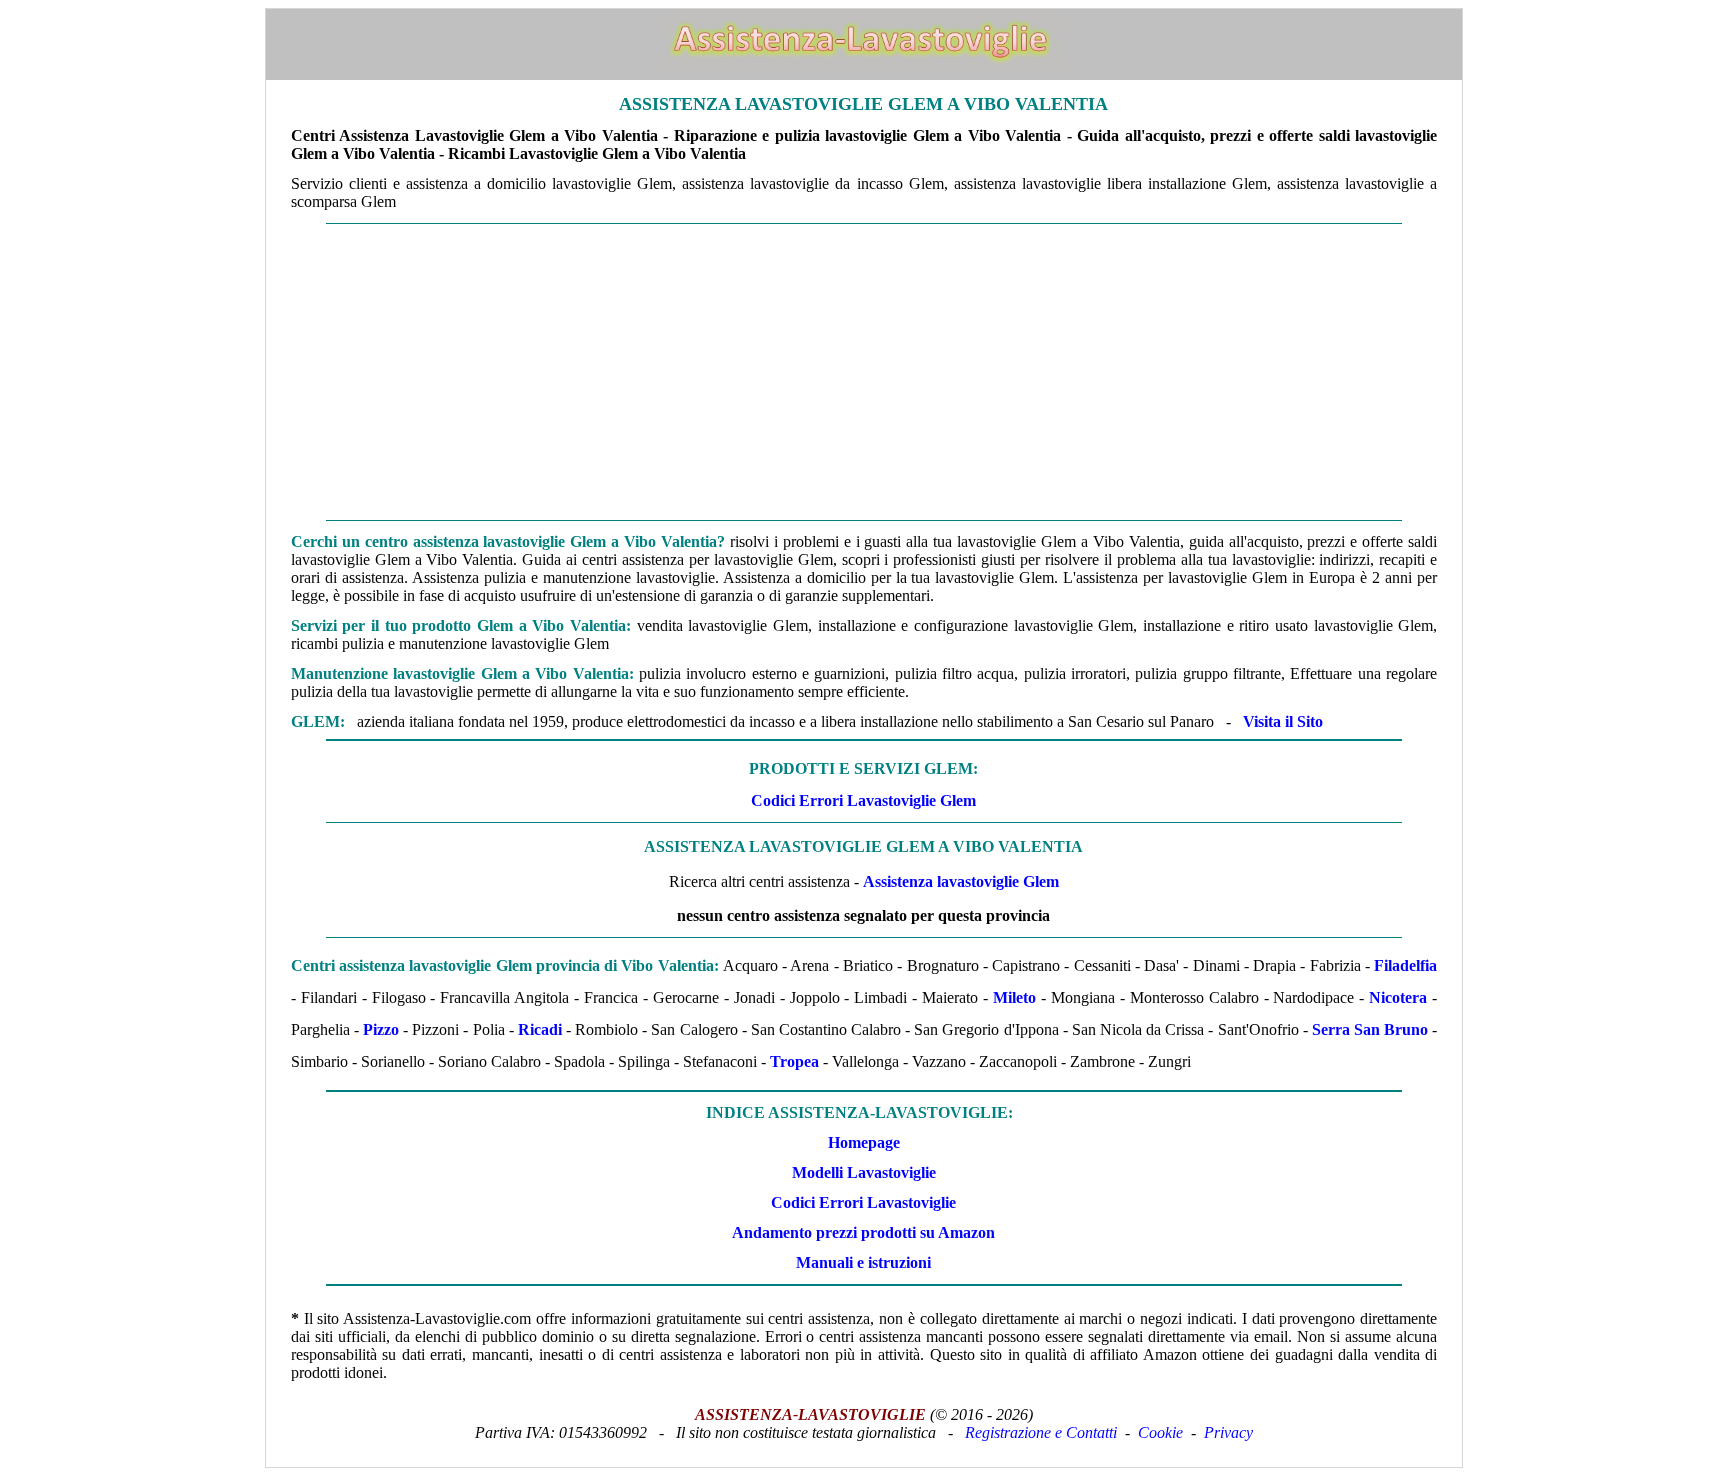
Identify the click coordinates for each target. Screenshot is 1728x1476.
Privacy (1228, 1432)
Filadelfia (1405, 965)
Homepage (864, 1142)
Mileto (1014, 997)
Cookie (1160, 1432)
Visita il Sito (1283, 721)
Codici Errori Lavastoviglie (863, 1202)
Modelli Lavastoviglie (864, 1172)
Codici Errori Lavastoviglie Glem (863, 800)
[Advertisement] (864, 372)
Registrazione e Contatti (1041, 1432)
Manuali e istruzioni (863, 1262)
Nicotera (1398, 997)
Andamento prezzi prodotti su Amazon (863, 1232)
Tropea (794, 1061)
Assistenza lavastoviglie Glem (961, 881)
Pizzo (381, 1029)
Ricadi (540, 1029)
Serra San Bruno (1370, 1029)
